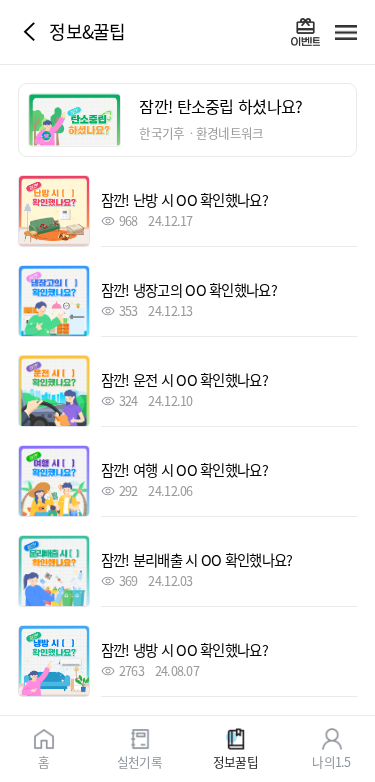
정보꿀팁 (235, 760)
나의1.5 (331, 760)
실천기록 (139, 760)
